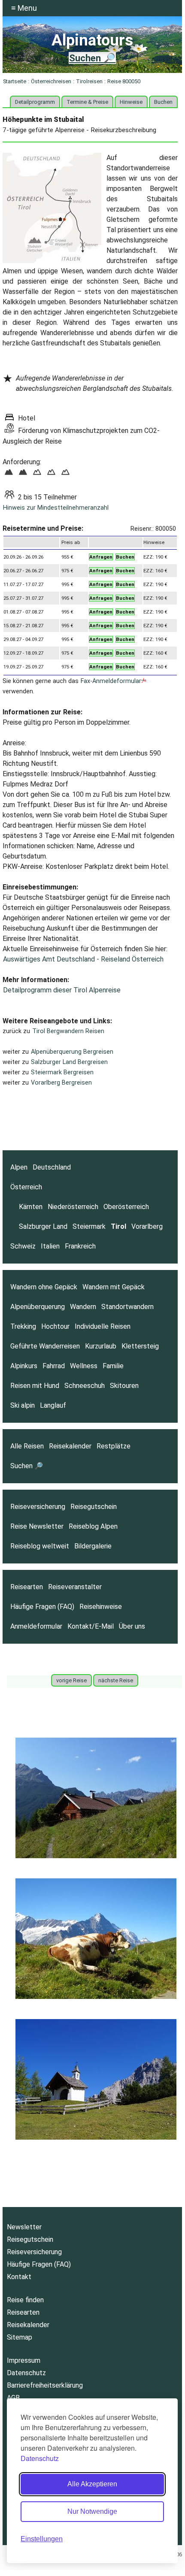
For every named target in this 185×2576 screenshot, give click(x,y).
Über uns (132, 1626)
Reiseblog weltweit (40, 1546)
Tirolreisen (89, 81)
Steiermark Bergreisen (62, 1072)
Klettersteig (140, 1346)
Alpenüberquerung (38, 1307)
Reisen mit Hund (35, 1386)
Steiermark (89, 1226)
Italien (50, 1246)
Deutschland (52, 1167)
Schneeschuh (85, 1386)
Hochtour (55, 1326)
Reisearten (27, 1587)
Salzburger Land (43, 1226)
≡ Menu (24, 8)
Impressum (24, 2360)
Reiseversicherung (38, 1507)
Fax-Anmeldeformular (111, 681)
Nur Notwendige (92, 2511)
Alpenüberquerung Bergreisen (72, 1052)
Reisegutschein (94, 1507)
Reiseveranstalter (75, 1587)
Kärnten (31, 1207)
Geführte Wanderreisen (45, 1346)
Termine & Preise (87, 102)
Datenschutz (40, 2458)
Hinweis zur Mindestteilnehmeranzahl (56, 508)
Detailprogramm (35, 102)
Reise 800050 (124, 81)
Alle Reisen (27, 1446)
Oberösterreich (126, 1207)
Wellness (84, 1366)
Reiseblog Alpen (93, 1526)
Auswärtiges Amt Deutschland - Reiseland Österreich (83, 959)
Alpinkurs (24, 1366)
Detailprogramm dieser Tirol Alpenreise (62, 990)
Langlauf (53, 1405)
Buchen (163, 102)
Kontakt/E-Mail (91, 1626)
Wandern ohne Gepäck (44, 1287)
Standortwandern (127, 1307)
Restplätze (114, 1446)
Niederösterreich (73, 1207)
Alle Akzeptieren (92, 2484)
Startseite (15, 81)
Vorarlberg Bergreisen (61, 1083)
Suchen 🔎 (92, 58)
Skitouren (124, 1386)
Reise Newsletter (37, 1526)
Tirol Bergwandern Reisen (68, 1031)
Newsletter (24, 2227)
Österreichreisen (51, 81)
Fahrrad (54, 1366)
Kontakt (19, 2277)
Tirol (118, 1226)
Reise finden (25, 2300)
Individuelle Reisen (103, 1326)
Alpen (19, 1167)
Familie (113, 1366)
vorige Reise (71, 1680)
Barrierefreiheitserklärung (45, 2385)
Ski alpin (23, 1405)
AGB (13, 2398)
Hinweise (131, 102)
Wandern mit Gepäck (114, 1287)
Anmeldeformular (36, 1626)
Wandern (83, 1307)
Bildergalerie (93, 1546)
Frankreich (80, 1246)
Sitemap (20, 2337)
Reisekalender (70, 1446)
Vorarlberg (147, 1226)
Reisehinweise (101, 1607)
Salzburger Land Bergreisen (69, 1062)
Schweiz (23, 1246)
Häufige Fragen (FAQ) (42, 1607)
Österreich (26, 1187)
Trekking (23, 1326)
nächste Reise (116, 1680)
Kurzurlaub (101, 1346)
